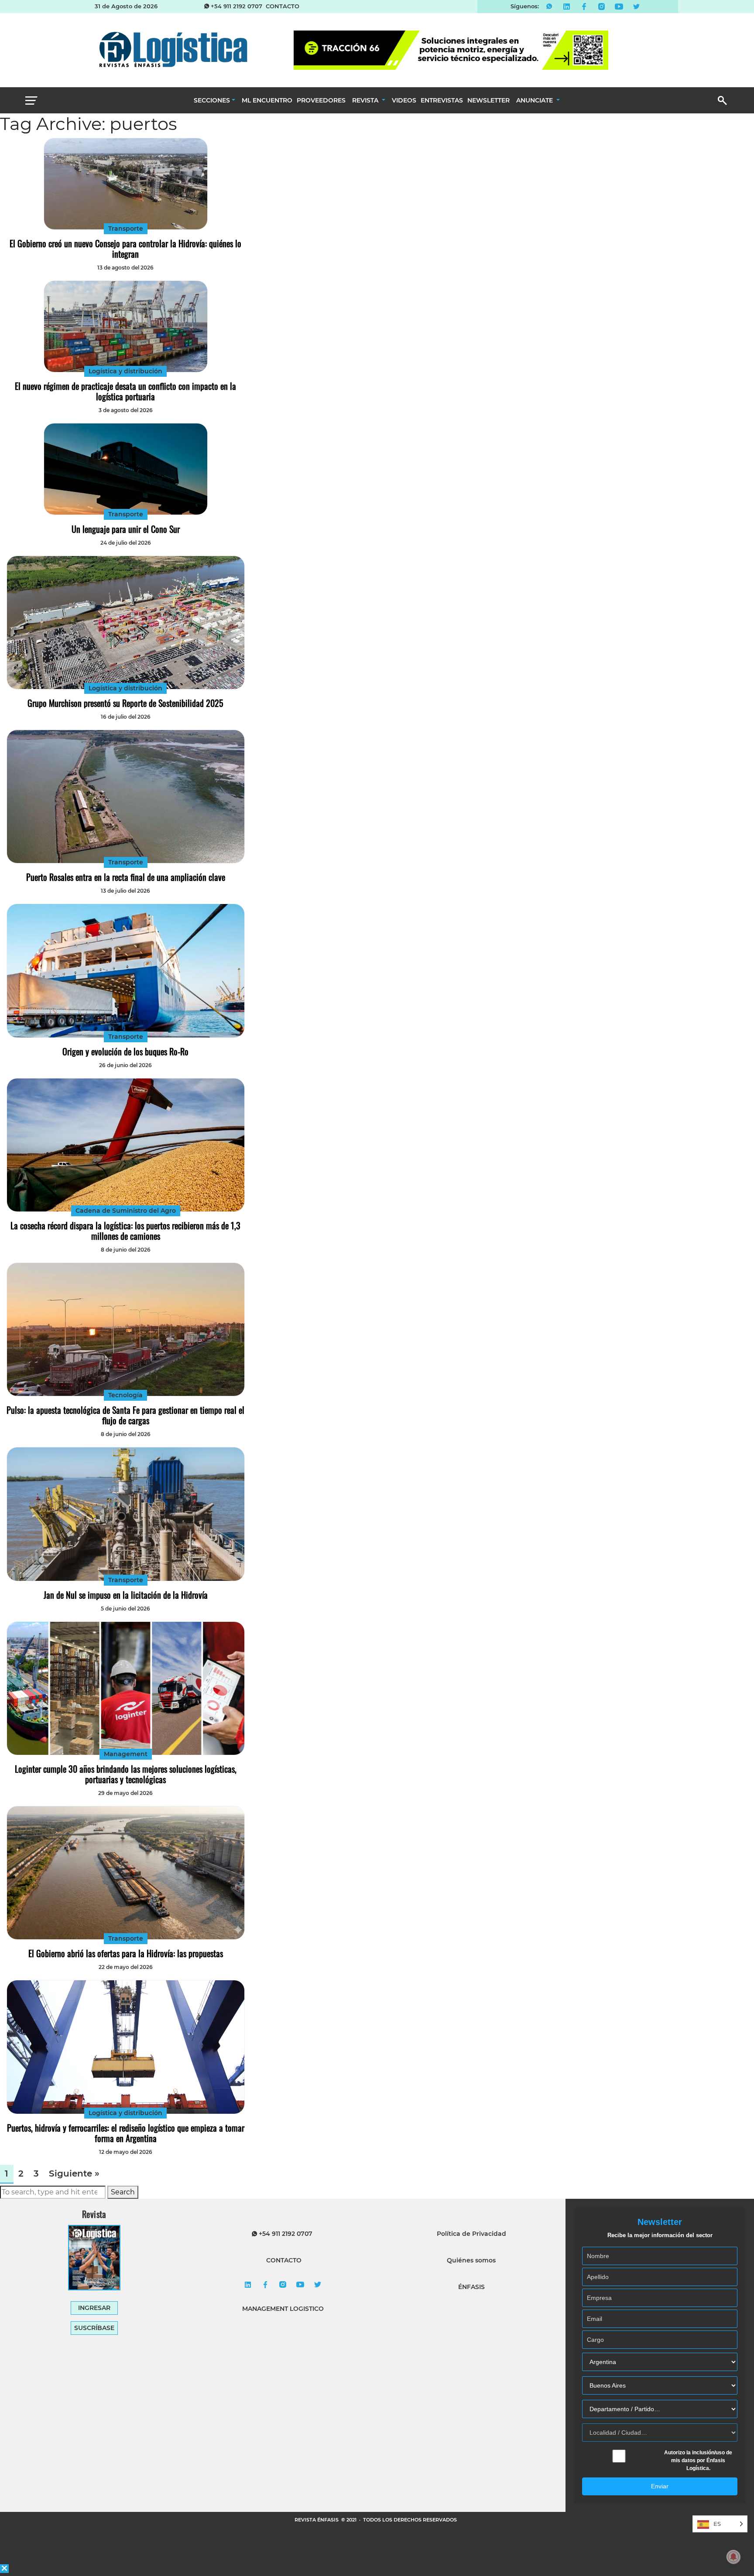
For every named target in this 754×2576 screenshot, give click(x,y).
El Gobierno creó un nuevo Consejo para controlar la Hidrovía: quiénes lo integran (125, 249)
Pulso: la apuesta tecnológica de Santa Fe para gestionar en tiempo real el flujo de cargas (125, 1415)
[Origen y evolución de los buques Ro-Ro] (126, 971)
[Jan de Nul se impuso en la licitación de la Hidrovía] (126, 1514)
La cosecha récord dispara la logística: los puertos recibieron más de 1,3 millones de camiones (125, 1231)
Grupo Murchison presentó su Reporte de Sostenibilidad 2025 (125, 703)
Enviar (660, 2486)
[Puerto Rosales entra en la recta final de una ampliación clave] (126, 797)
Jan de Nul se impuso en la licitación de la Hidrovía (126, 1595)
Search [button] (123, 2192)
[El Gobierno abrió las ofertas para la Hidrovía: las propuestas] (126, 1873)
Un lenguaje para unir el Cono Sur (126, 529)
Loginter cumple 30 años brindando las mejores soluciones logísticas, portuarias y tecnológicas (126, 1774)
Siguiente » (74, 2173)
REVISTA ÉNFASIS (317, 2520)
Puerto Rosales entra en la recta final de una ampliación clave (126, 877)
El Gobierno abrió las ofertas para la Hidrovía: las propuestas (126, 1953)
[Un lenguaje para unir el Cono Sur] (125, 469)
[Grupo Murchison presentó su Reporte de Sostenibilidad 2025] (126, 623)
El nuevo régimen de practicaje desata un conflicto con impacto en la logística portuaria (125, 391)
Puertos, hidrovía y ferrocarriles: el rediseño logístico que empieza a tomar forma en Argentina (126, 2133)
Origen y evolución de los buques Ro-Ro (125, 1051)
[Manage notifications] (733, 2557)
